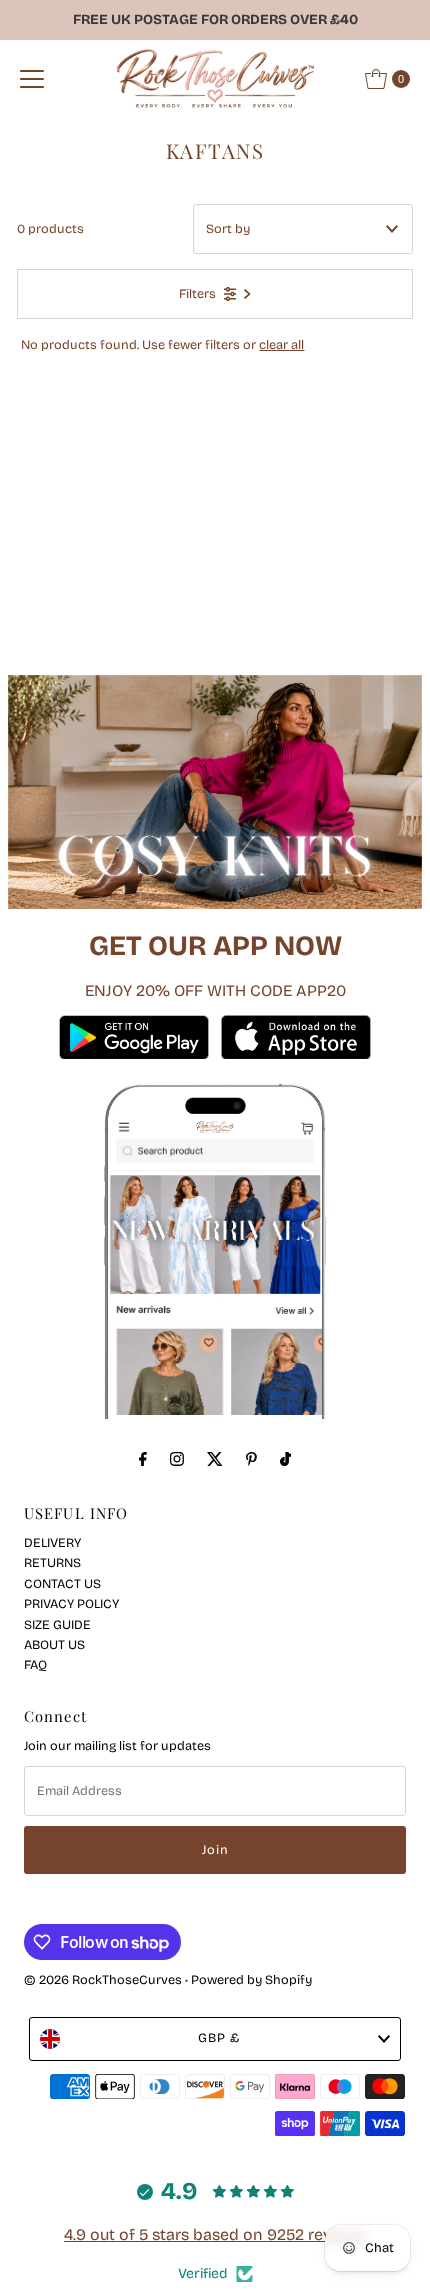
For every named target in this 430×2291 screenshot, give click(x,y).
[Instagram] (177, 1459)
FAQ (35, 1664)
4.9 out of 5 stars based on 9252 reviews (215, 2234)
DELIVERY (52, 1542)
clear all (281, 344)
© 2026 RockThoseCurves (103, 1979)
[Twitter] (215, 1459)
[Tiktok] (285, 1459)
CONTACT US (62, 1583)
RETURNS (52, 1562)
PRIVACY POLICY (71, 1603)
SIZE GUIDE (57, 1624)
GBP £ (219, 2037)
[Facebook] (143, 1459)
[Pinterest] (251, 1459)
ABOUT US (54, 1644)
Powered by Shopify (251, 1979)
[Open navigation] (32, 79)
